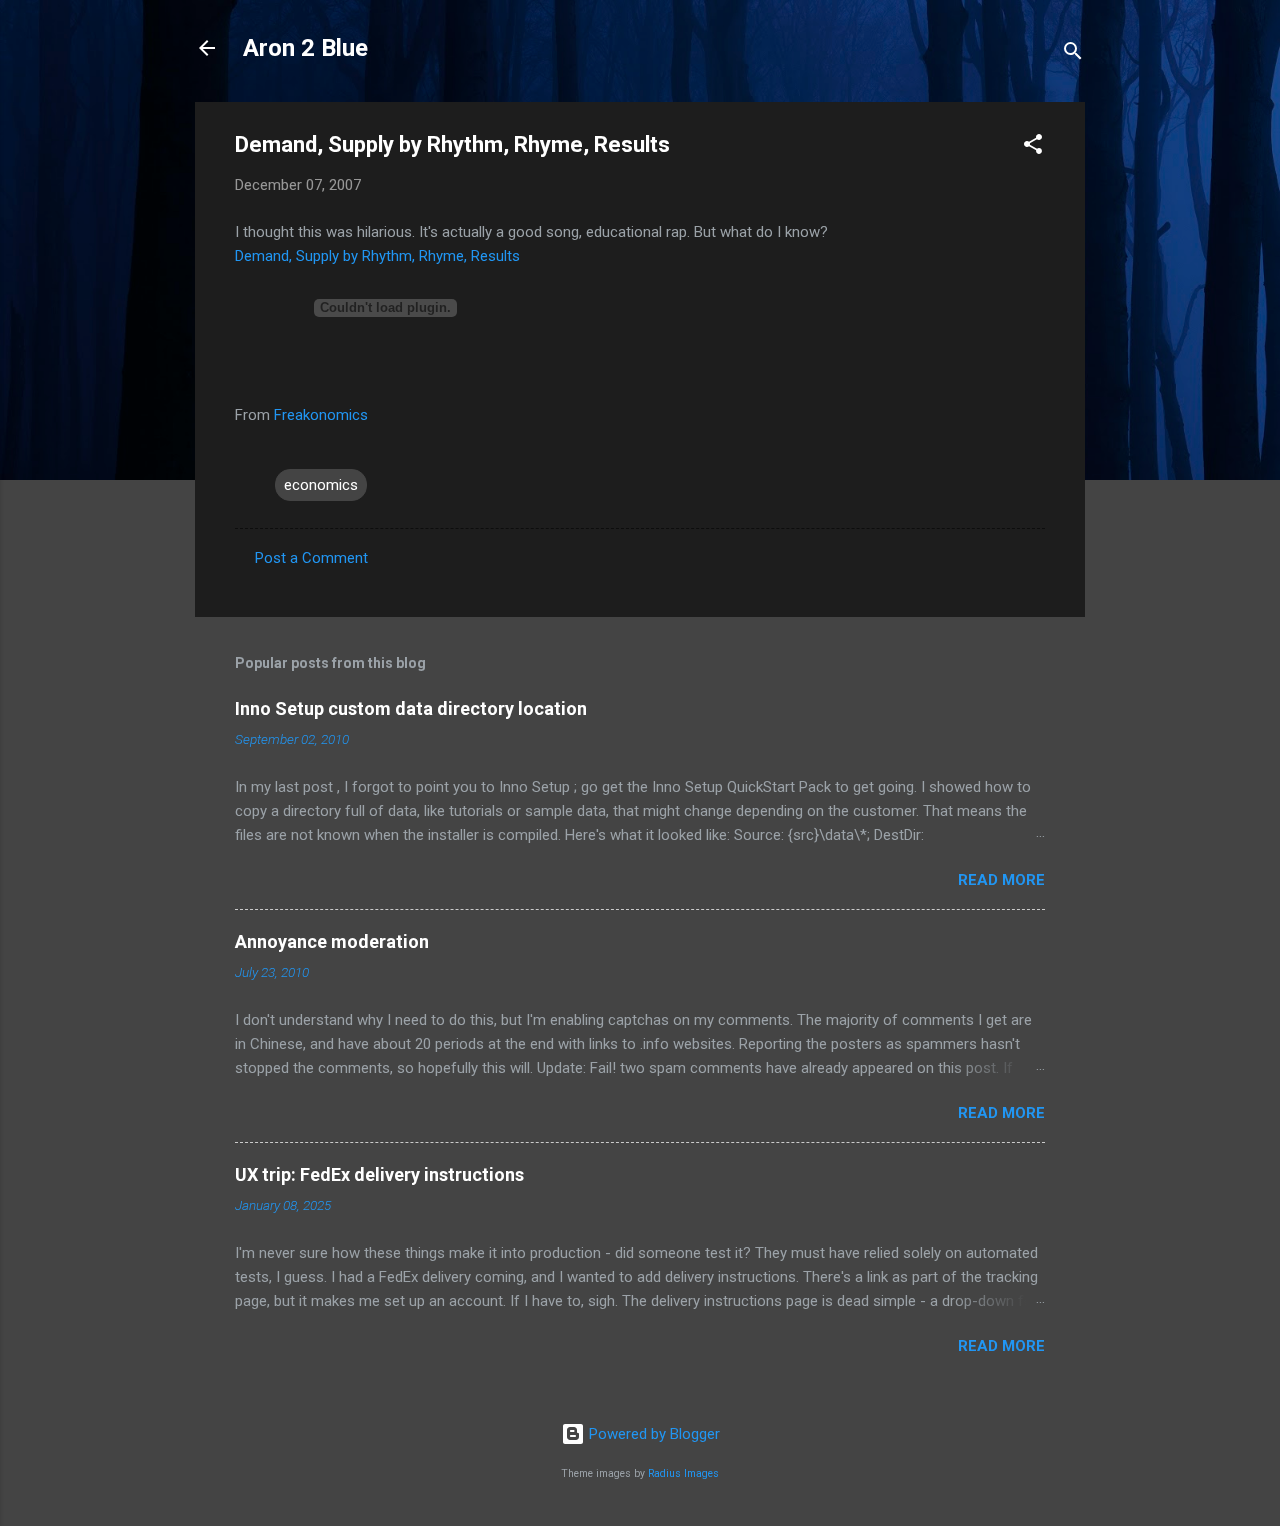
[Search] (1073, 54)
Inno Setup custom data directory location (411, 708)
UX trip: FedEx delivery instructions (379, 1174)
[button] (1033, 147)
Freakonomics (321, 415)
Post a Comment (311, 558)
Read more (1001, 880)
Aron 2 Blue (305, 48)
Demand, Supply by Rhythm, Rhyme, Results (377, 256)
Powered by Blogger (652, 1434)
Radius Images (683, 1473)
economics (321, 485)
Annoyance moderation (332, 941)
